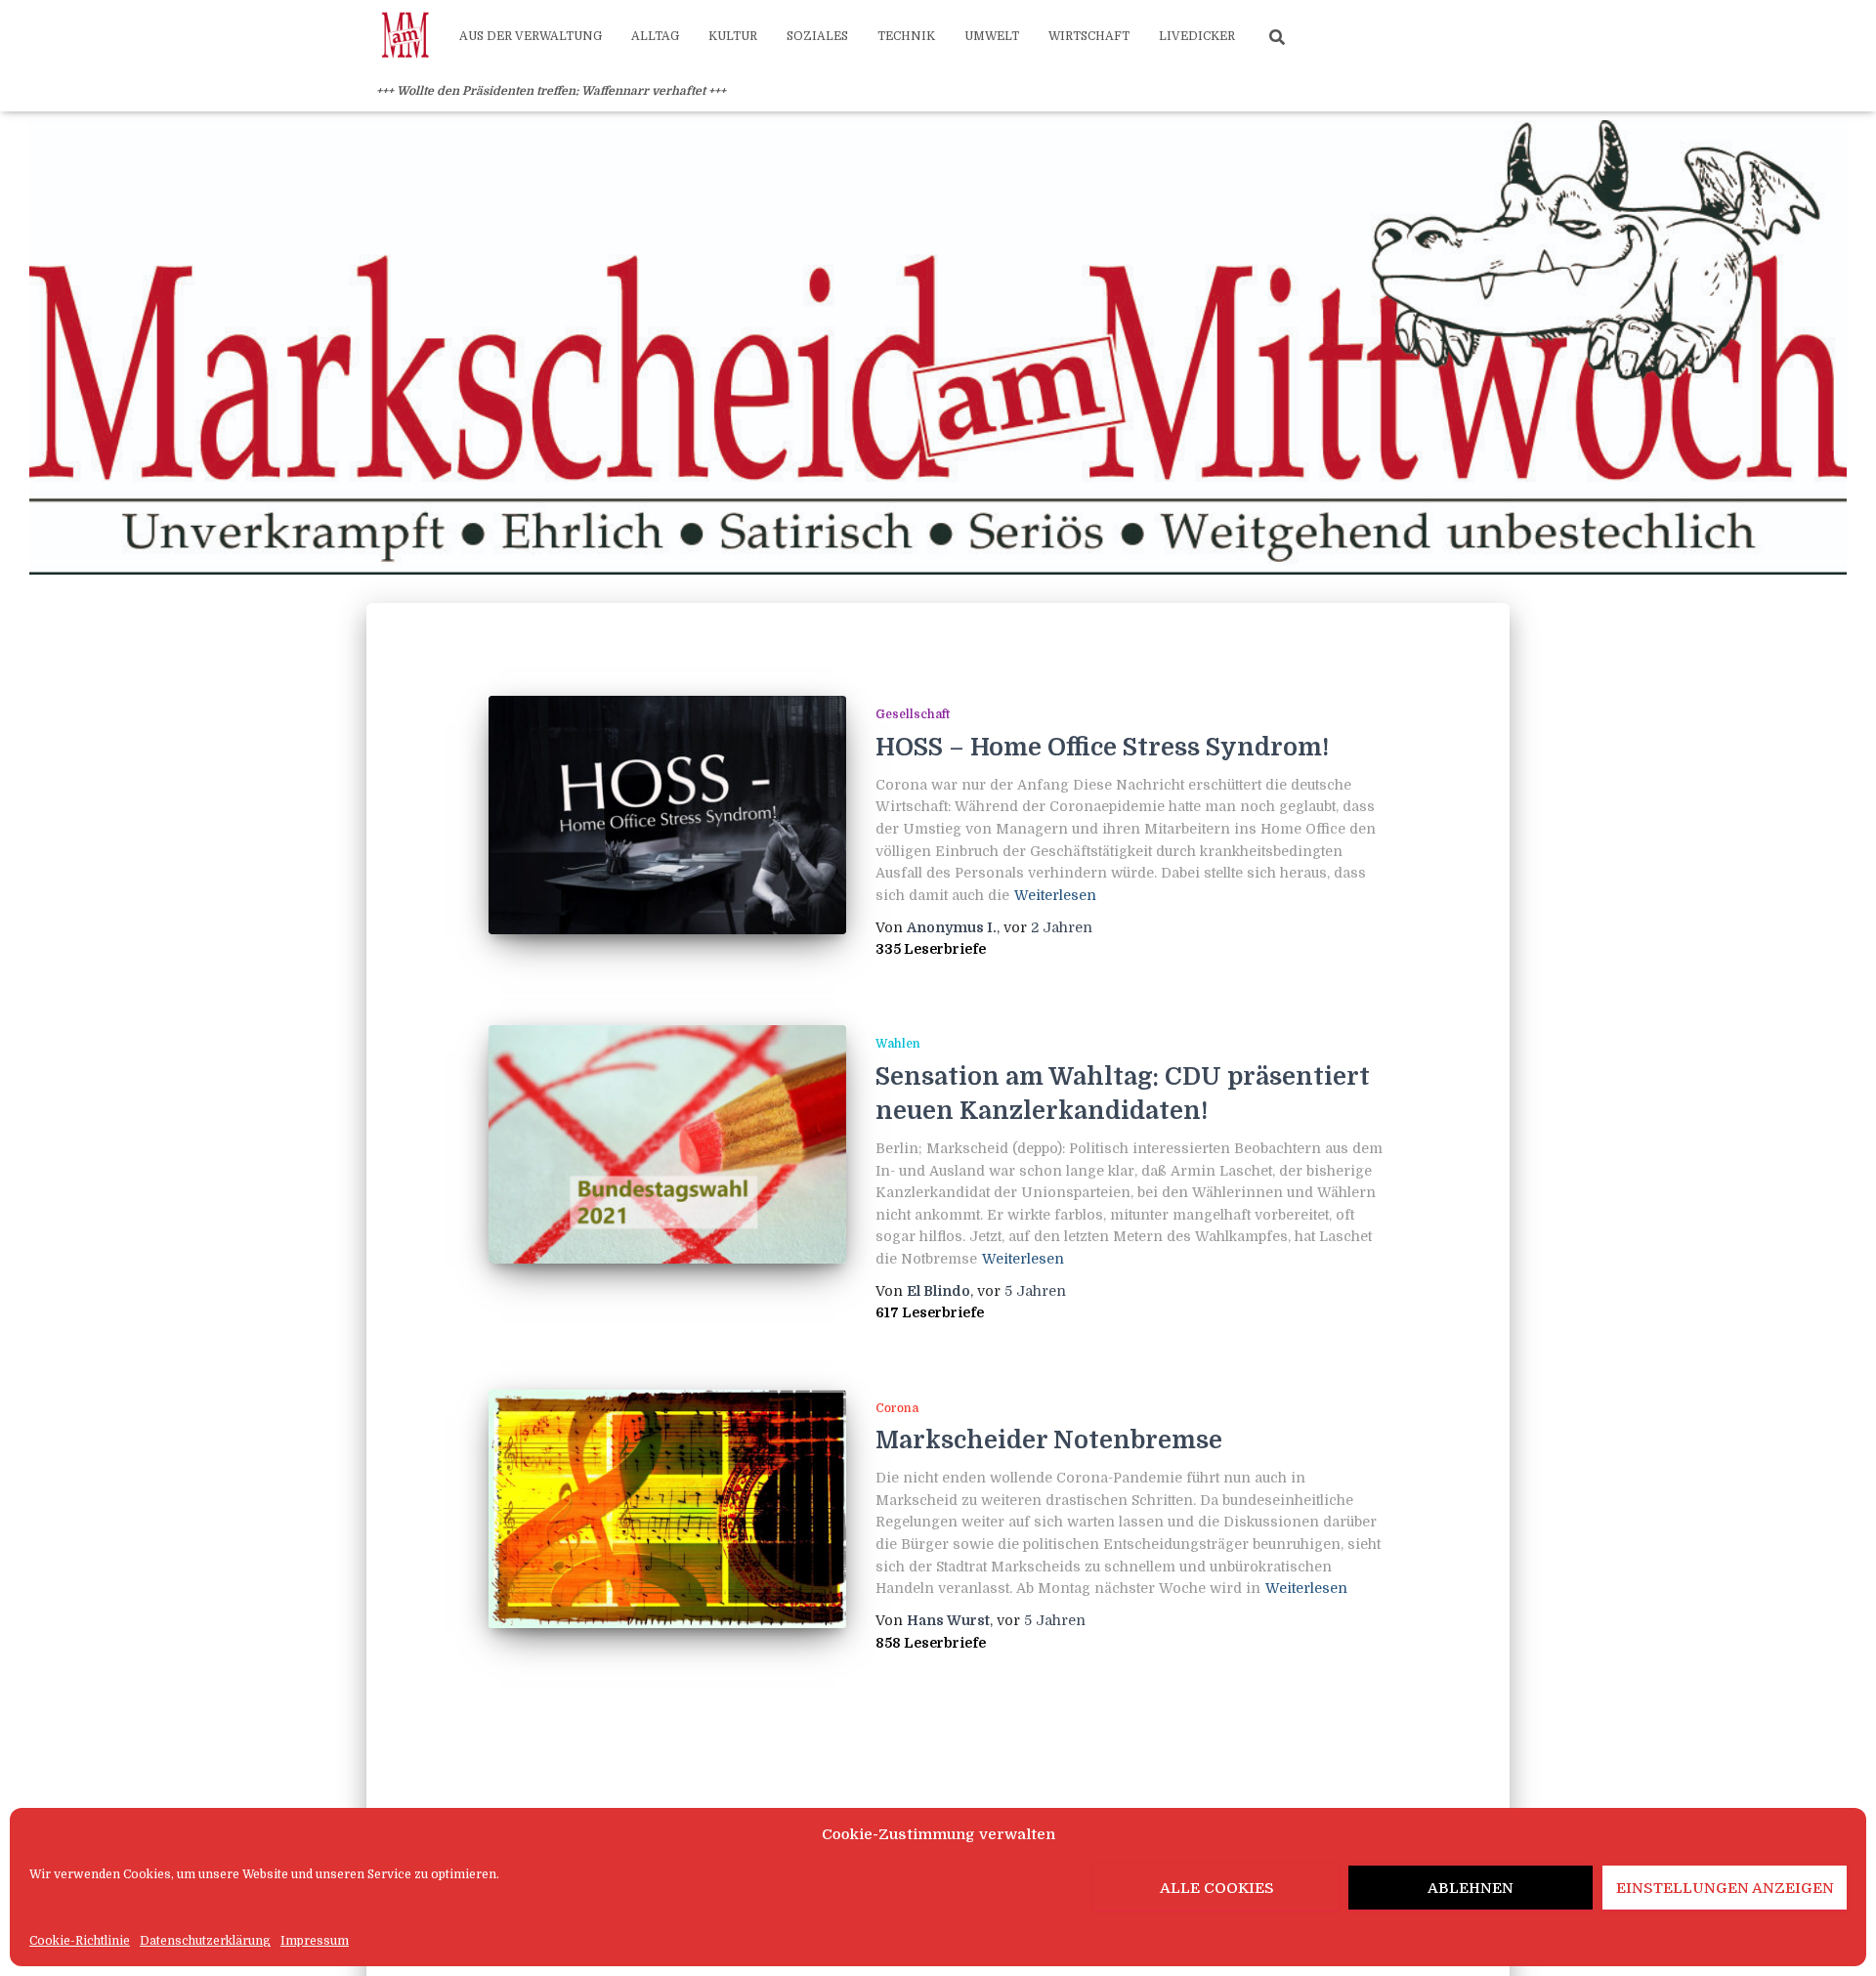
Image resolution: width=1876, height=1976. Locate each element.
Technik (906, 36)
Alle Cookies (1217, 1888)
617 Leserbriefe (930, 1312)
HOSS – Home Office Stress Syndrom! (1102, 747)
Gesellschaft (913, 714)
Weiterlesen (1055, 895)
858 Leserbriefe (931, 1643)
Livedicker (1197, 36)
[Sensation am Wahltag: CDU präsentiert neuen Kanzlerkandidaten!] (667, 1144)
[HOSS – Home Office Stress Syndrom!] (667, 815)
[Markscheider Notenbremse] (667, 1509)
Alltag (655, 36)
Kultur (733, 36)
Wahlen (898, 1044)
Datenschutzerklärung (205, 1941)
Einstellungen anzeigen (1725, 1888)
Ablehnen (1471, 1888)
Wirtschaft (1089, 36)
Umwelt (992, 36)
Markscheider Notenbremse (1049, 1440)
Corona (897, 1408)
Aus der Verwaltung (531, 36)
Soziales (817, 36)
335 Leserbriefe (931, 949)
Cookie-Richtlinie (80, 1941)
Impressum (315, 1941)
